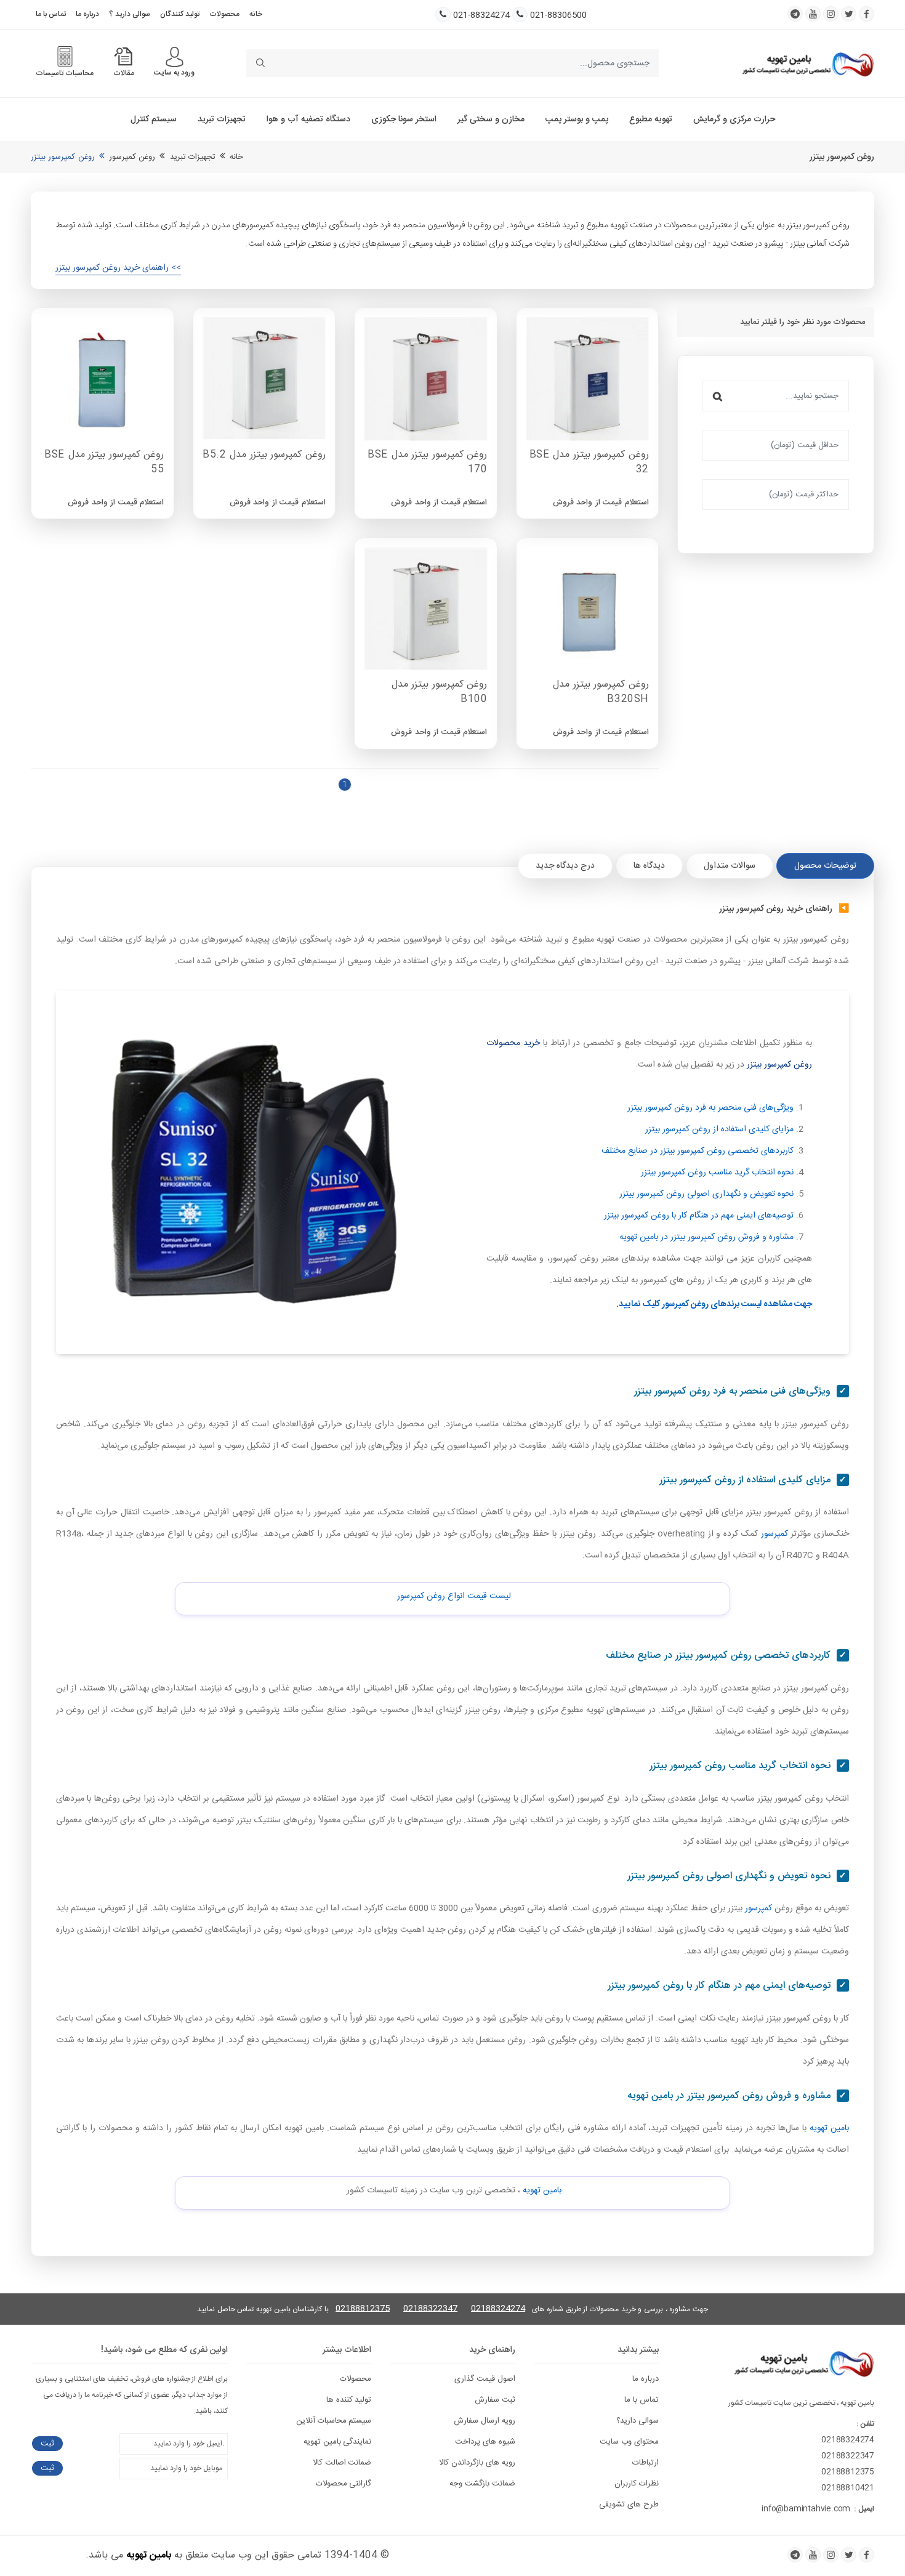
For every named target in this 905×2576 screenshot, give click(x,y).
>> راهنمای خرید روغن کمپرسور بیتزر (118, 268)
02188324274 (498, 2309)
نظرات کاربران (637, 2484)
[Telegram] (795, 2555)
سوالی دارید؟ (638, 2421)
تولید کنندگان (180, 14)
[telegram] (795, 14)
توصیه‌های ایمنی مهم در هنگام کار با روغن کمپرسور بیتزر (699, 1216)
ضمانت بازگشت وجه (482, 2484)
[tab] (825, 866)
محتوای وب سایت (629, 2442)
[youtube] (813, 14)
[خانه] (808, 63)
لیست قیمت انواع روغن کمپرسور (454, 1596)
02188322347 (430, 2309)
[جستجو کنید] (260, 63)
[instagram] (831, 14)
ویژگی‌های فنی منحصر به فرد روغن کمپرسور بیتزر (710, 1108)
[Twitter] (849, 2555)
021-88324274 (481, 16)
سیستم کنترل (154, 119)
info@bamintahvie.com (806, 2509)
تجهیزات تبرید (222, 119)
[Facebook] (867, 2555)
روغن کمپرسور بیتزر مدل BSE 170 (427, 463)
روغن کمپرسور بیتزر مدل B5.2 (264, 455)
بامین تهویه (829, 2128)
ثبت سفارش (495, 2400)
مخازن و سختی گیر (491, 119)
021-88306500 (558, 16)
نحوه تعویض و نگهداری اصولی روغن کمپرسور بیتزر (706, 1194)
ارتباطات (646, 2463)
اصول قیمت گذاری (485, 2379)
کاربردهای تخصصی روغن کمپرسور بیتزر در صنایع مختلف (698, 1151)
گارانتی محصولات (344, 2484)
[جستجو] (718, 396)
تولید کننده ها (349, 2400)
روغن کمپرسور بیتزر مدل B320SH (601, 692)
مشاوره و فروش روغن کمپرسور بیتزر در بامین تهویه (706, 1237)
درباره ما (87, 14)
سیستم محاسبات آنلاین (334, 2421)
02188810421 (848, 2488)
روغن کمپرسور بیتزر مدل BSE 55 (104, 463)
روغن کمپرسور (132, 157)
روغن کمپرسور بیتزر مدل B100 (440, 692)
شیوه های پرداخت (485, 2442)
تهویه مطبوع (651, 119)
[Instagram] (831, 2555)
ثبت (47, 2444)
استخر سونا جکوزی (404, 119)
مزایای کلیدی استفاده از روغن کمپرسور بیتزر (719, 1129)
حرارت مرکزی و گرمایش (734, 119)
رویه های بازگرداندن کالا (477, 2463)
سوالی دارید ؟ (130, 14)
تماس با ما (51, 14)
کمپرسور (774, 1534)
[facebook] (867, 14)
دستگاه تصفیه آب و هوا (308, 119)
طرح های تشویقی (629, 2505)
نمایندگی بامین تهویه (338, 2442)
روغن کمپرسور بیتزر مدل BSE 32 (589, 463)
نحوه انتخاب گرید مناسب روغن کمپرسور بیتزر (717, 1173)
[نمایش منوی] (175, 57)
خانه (256, 14)
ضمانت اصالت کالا (342, 2463)
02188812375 (363, 2309)
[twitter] (849, 14)
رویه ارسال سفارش (485, 2421)
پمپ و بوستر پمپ (577, 119)
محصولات (224, 14)
